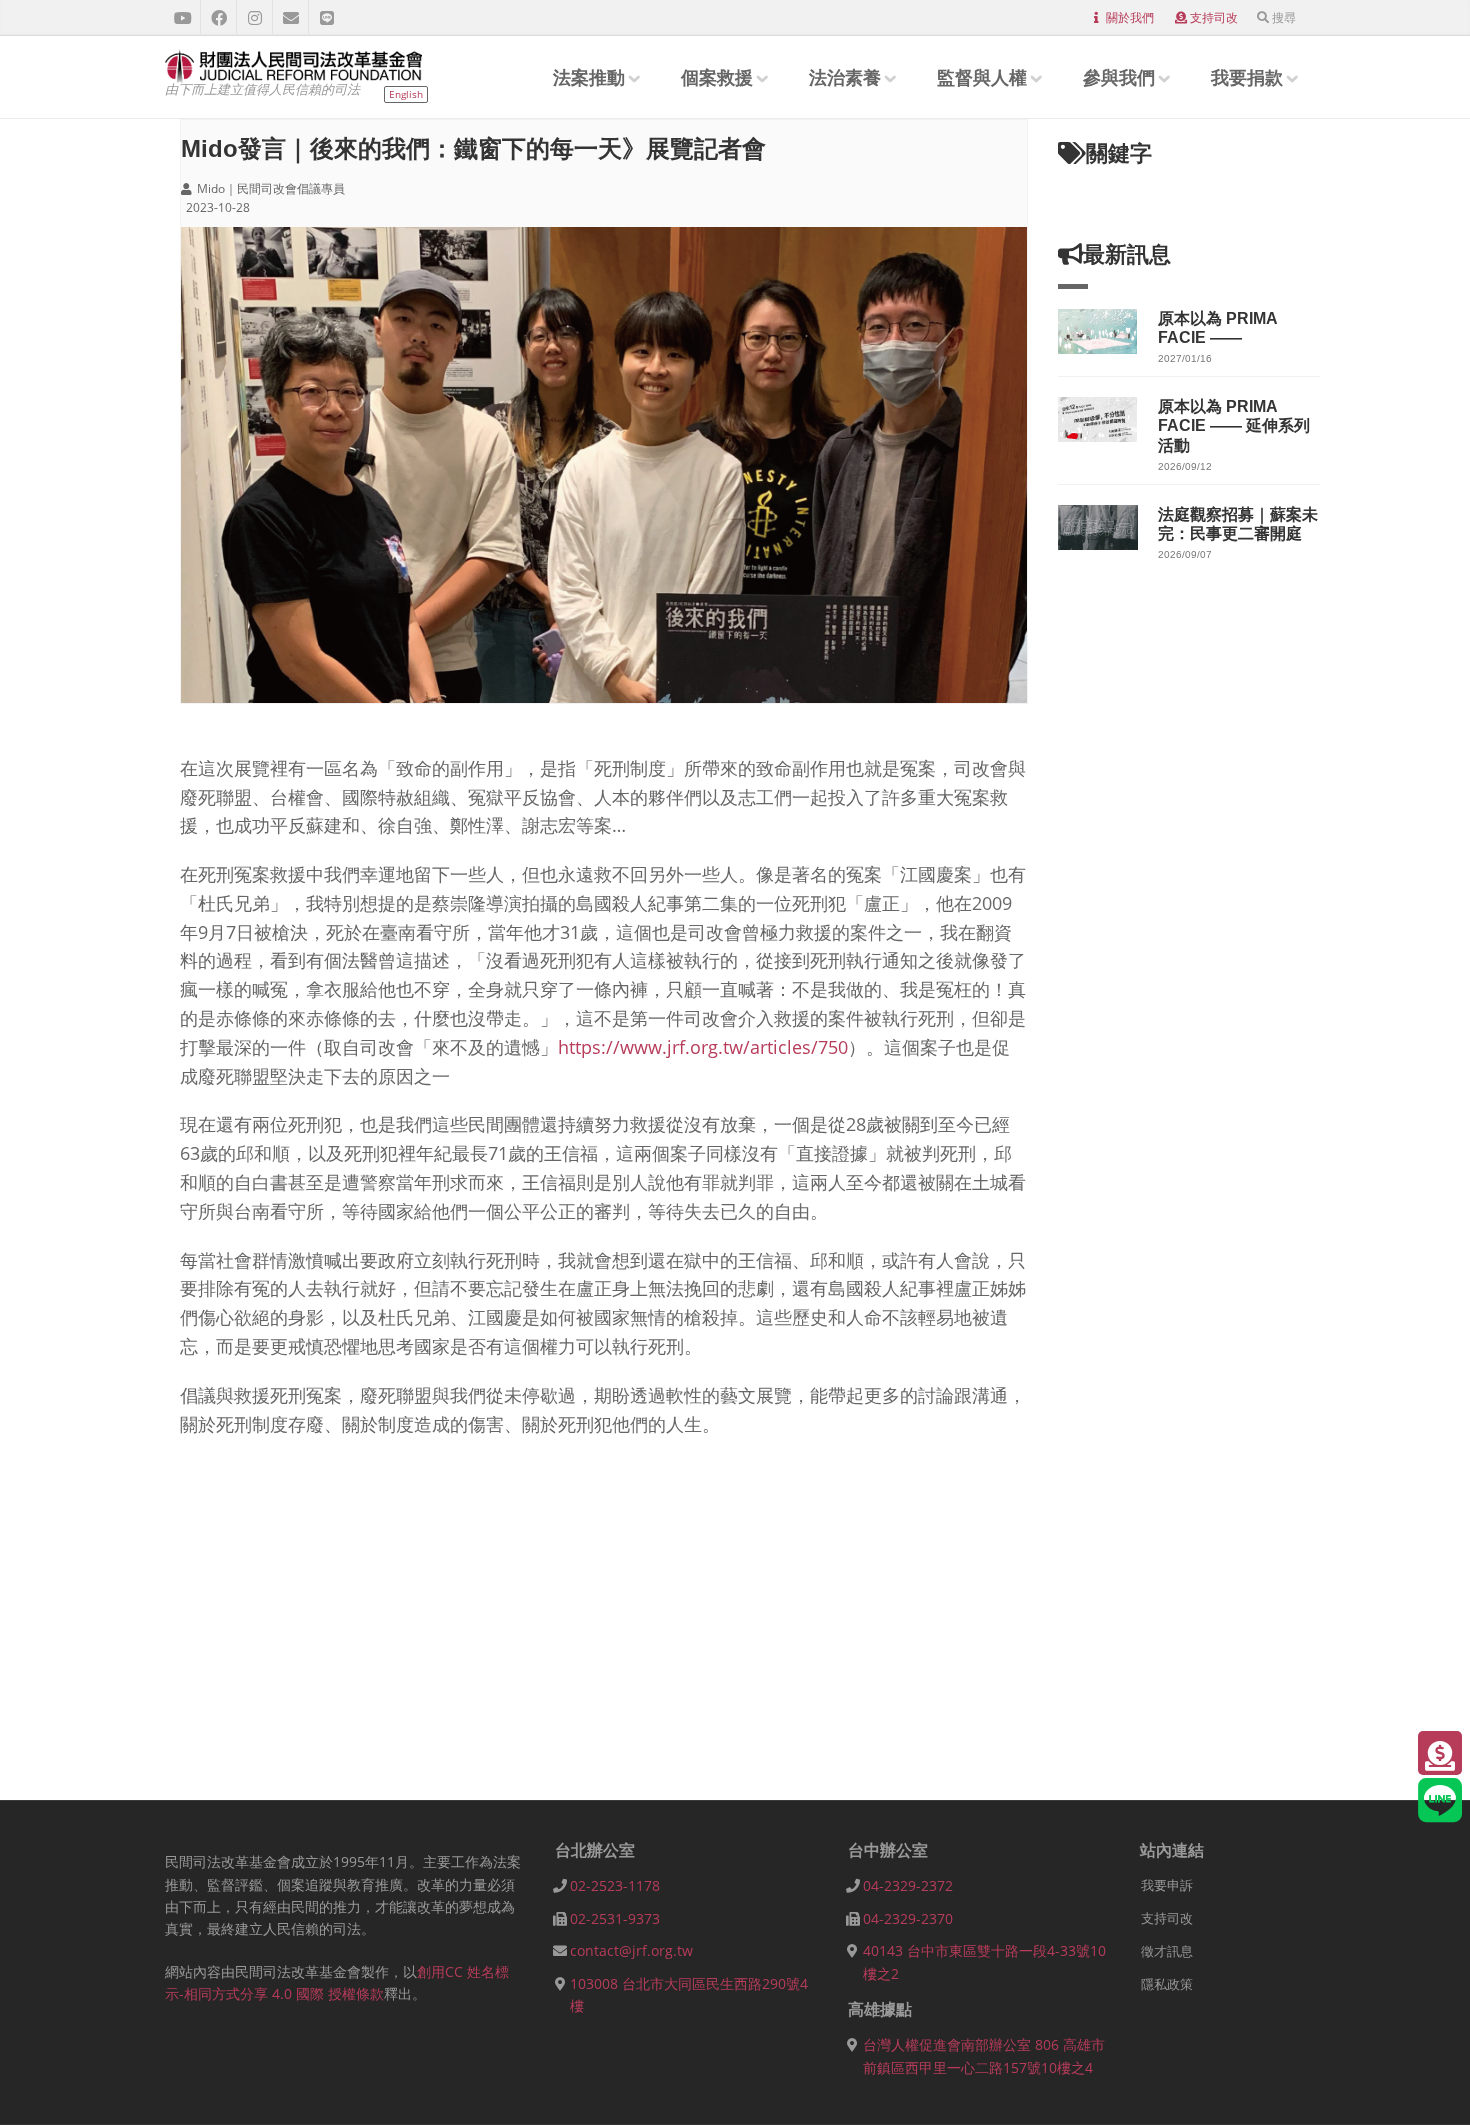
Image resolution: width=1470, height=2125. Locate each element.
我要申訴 (1167, 1885)
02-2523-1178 (615, 1885)
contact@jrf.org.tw (631, 1950)
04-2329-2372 (908, 1885)
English (406, 94)
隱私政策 (1167, 1984)
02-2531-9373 (615, 1918)
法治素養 (845, 77)
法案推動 (589, 77)
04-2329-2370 (908, 1918)
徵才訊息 (1167, 1951)
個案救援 (717, 77)
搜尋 (1284, 17)
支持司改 (1214, 17)
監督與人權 (982, 77)
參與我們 (1119, 77)
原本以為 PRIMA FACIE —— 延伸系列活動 (1234, 425)
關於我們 (1130, 17)
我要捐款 (1247, 77)
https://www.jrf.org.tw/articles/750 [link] (703, 1047)
